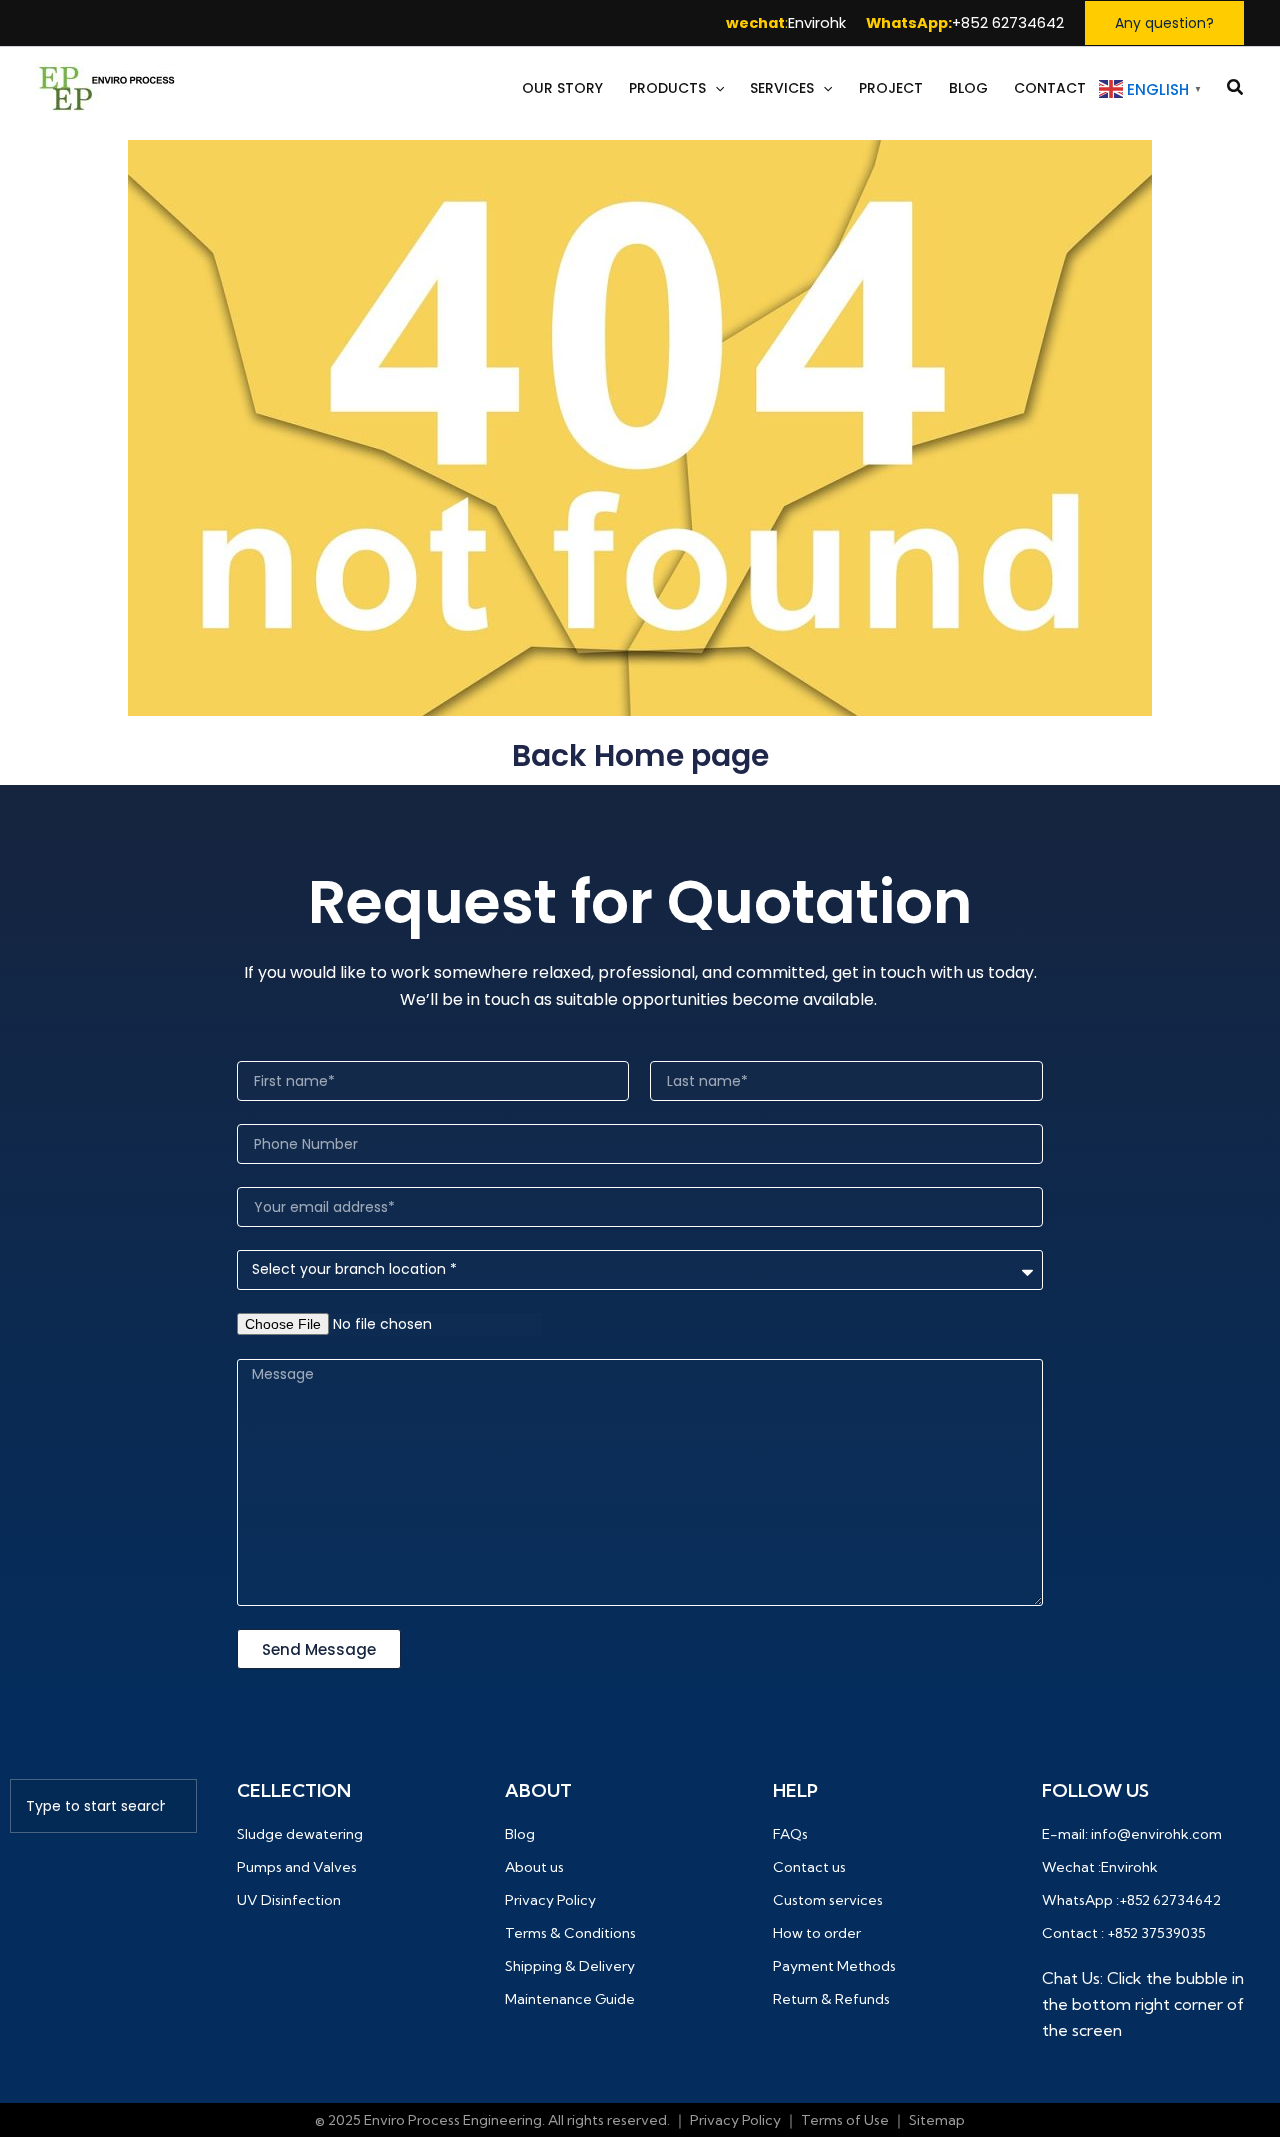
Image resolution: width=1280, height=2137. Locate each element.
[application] (715, 88)
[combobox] (103, 1806)
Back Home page (640, 755)
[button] (1164, 23)
